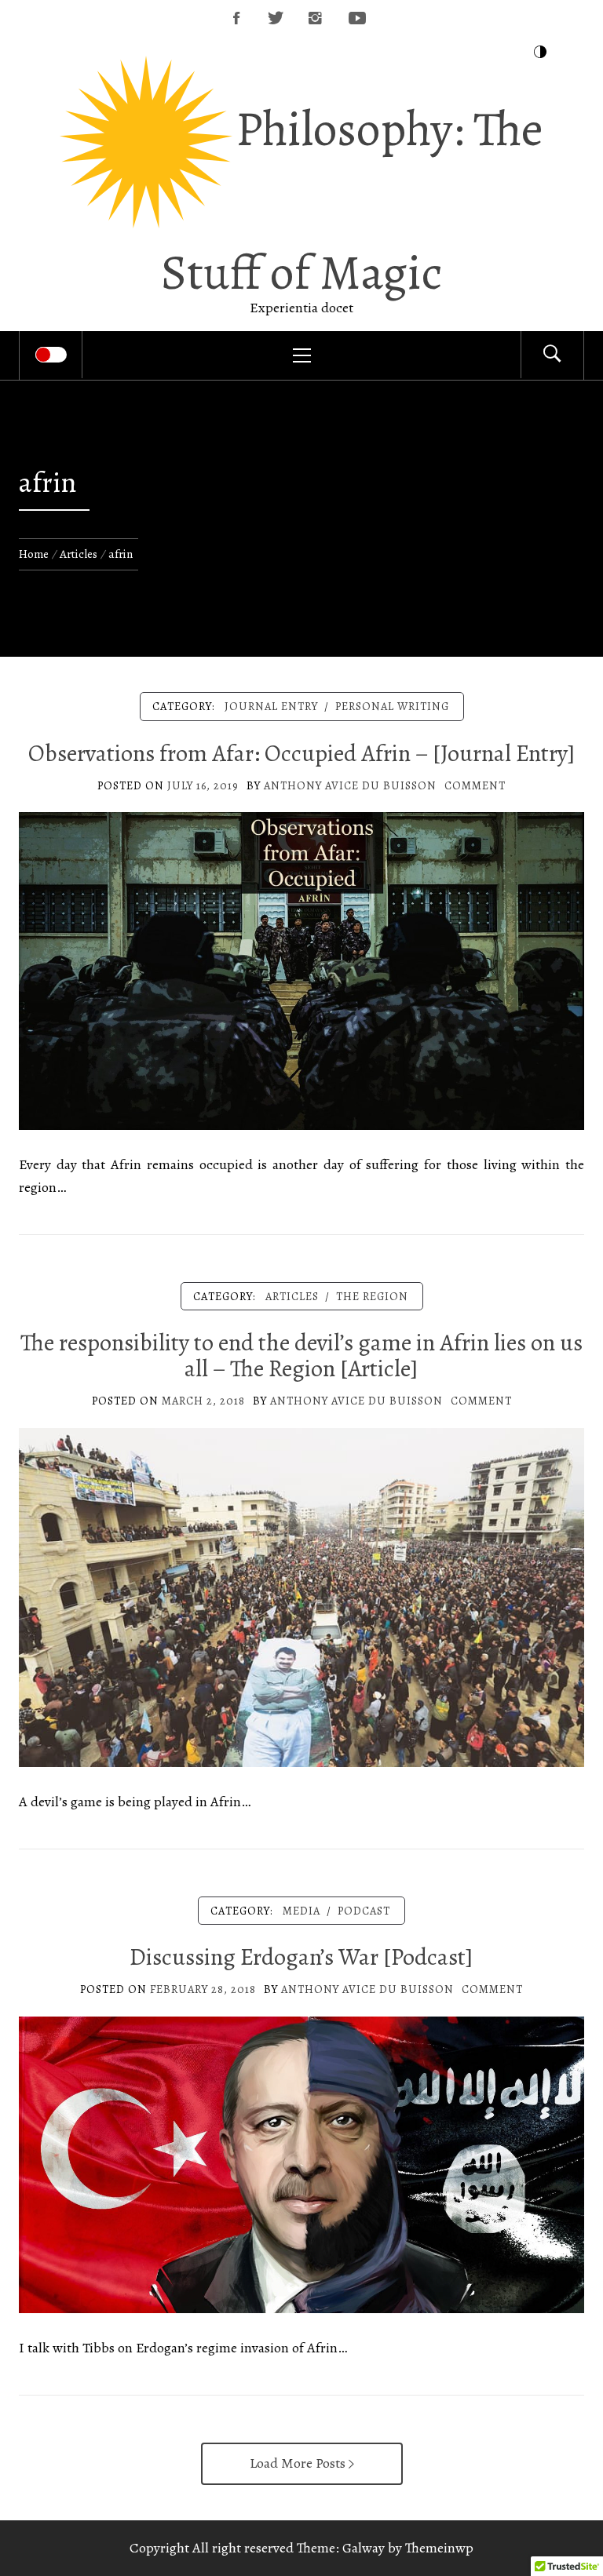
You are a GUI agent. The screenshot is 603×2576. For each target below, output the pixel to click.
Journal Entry (271, 706)
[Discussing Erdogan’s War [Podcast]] (301, 2163)
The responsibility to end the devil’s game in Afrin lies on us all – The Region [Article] (301, 1355)
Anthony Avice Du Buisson (350, 785)
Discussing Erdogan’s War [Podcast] (301, 1957)
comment (475, 785)
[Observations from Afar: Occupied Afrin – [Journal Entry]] (301, 970)
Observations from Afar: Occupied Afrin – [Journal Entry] (302, 753)
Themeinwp (439, 2548)
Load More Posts (299, 2463)
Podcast (364, 1911)
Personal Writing (392, 706)
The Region (372, 1296)
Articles (292, 1296)
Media (301, 1911)
